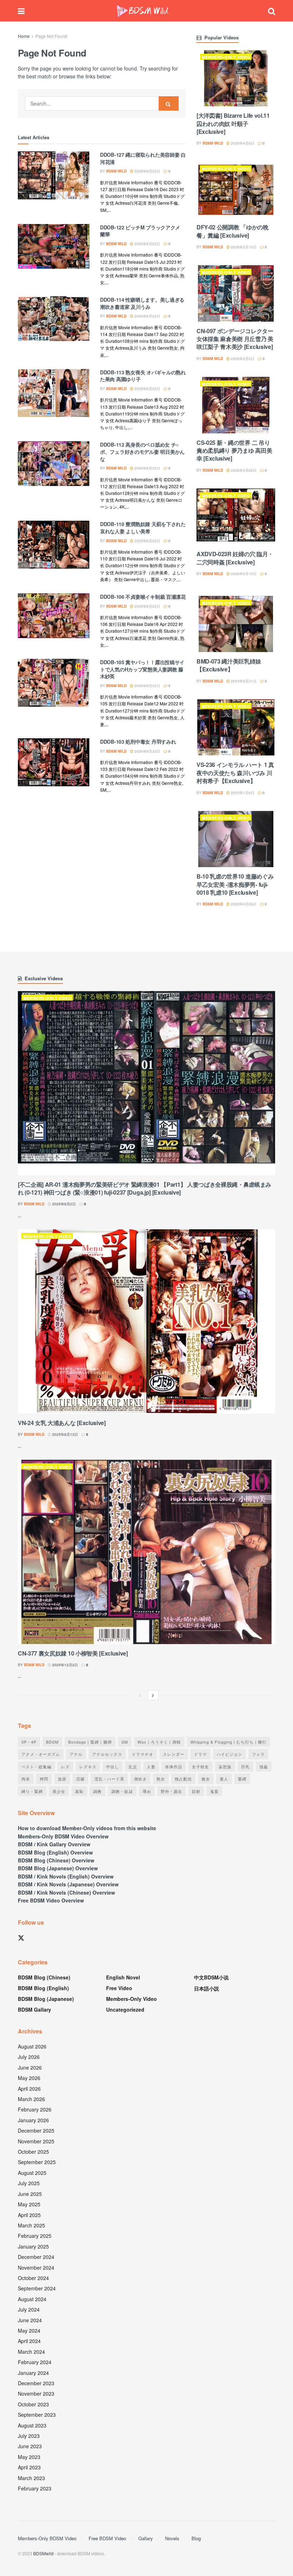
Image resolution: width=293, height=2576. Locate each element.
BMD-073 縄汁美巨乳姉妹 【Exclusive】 (229, 665)
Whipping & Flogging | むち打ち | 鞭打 (229, 1742)
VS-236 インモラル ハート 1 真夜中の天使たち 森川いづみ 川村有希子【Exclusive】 (235, 773)
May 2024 (29, 2330)
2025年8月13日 (64, 1434)
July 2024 (29, 2309)
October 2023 (33, 2404)
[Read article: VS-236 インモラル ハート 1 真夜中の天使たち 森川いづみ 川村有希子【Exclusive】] (236, 727)
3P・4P (29, 1742)
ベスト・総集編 (36, 1766)
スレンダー (174, 1754)
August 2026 (32, 2046)
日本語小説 (207, 1988)
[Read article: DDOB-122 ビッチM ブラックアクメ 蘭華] (54, 250)
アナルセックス (107, 1754)
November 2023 (36, 2393)
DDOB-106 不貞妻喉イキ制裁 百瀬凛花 (143, 597)
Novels (172, 2538)
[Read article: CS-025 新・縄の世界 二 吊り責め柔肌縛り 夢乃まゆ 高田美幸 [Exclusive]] (236, 405)
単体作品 (174, 1766)
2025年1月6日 (242, 793)
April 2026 (29, 2089)
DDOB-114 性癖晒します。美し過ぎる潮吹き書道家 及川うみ (142, 303)
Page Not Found (51, 36)
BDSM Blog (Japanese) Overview (58, 1868)
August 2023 (32, 2425)
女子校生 (200, 1766)
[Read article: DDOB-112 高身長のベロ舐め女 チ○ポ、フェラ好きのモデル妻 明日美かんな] (54, 467)
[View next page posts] (153, 1695)
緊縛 (242, 1779)
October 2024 (33, 2278)
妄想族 (225, 1766)
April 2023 (29, 2467)
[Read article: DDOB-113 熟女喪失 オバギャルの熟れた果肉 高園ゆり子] (54, 395)
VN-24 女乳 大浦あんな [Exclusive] (62, 1423)
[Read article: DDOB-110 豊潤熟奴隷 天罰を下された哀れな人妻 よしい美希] (54, 546)
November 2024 (36, 2268)
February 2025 (35, 2236)
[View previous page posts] (140, 1695)
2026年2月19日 (243, 247)
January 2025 (33, 2246)
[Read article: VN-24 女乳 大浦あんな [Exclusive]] (146, 1321)
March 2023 (31, 2478)
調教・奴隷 (122, 1791)
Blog (196, 2538)
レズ (65, 1766)
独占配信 (183, 1779)
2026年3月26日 (243, 470)
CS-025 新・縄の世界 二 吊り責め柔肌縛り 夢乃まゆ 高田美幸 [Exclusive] (234, 451)
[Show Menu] (21, 11)
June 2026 (30, 2067)
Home (24, 36)
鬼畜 (214, 1791)
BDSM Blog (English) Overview (55, 1852)
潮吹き (140, 1779)
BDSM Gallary (34, 2009)
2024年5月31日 (243, 681)
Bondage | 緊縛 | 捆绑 (90, 1742)
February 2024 (35, 2362)
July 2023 (29, 2436)
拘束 (26, 1779)
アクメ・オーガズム (41, 1754)
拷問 (44, 1779)
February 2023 (35, 2488)
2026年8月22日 (147, 171)
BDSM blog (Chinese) (44, 1977)
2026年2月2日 (242, 359)
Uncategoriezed (125, 2009)
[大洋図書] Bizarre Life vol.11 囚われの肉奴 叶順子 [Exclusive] (233, 123)
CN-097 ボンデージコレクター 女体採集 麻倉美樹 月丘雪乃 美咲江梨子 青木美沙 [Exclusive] (235, 339)
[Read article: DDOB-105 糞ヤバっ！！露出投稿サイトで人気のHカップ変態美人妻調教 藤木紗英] (54, 684)
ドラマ (200, 1754)
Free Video (119, 1988)
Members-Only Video (226, 57)
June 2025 (30, 2194)
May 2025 (29, 2204)
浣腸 (80, 1779)
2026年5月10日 (243, 574)
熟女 (161, 1779)
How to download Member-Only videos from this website (87, 1828)
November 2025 (36, 2141)
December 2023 (36, 2383)
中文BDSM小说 (211, 1977)
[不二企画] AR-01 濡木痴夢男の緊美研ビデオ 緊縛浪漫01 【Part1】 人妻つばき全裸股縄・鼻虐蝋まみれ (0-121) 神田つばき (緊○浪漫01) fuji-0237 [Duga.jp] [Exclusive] (145, 1188)
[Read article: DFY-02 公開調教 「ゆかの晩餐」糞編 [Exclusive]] (236, 190)
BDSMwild (43, 2553)
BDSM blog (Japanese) (46, 1999)
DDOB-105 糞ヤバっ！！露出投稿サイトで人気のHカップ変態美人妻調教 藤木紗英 (142, 669)
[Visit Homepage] (143, 11)
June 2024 (30, 2320)
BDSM (52, 1742)
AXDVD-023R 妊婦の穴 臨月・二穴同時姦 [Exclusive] (235, 558)
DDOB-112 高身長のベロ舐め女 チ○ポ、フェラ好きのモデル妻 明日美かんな (142, 451)
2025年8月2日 (63, 1204)
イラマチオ (143, 1754)
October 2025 (33, 2152)
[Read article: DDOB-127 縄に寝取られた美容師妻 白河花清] (54, 177)
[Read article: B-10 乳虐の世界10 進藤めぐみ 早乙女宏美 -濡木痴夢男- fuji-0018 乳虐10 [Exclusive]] (236, 839)
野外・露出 (172, 1791)
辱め (147, 1791)
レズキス (88, 1766)
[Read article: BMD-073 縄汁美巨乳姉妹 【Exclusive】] (236, 624)
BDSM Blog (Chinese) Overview (56, 1860)
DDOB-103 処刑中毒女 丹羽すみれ (138, 742)
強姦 (264, 1766)
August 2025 (32, 2173)
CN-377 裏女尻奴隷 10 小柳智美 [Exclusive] (73, 1653)
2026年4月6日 (242, 143)
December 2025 (36, 2130)
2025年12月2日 (64, 1665)
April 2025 (29, 2215)
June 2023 (30, 2446)
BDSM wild (116, 171)
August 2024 (32, 2299)
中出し (113, 1766)
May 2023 (29, 2457)
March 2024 (31, 2352)
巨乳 (245, 1766)
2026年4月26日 (243, 904)
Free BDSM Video (107, 2538)
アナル (76, 1754)
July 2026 (29, 2057)
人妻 (151, 1766)
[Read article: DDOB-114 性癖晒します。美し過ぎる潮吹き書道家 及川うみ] (54, 322)
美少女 (59, 1791)
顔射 (196, 1791)
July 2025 (29, 2183)
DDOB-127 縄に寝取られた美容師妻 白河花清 (143, 158)
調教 (98, 1791)
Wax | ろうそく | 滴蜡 (159, 1742)
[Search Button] (272, 11)
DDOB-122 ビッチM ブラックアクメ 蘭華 (140, 231)
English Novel (123, 1977)
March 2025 (31, 2225)
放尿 (62, 1779)
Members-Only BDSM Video (47, 2538)
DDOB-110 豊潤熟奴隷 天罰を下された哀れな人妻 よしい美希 (143, 528)
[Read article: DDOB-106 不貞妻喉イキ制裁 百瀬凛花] (54, 619)
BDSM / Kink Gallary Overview (54, 1844)
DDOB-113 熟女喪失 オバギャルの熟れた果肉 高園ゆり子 (143, 376)
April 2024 (29, 2341)
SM (125, 1742)
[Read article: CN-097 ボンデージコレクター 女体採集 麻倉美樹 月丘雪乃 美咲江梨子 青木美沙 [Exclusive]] (236, 293)
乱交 (133, 1766)
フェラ (258, 1754)
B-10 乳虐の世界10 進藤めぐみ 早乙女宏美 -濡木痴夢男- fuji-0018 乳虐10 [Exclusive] (235, 884)
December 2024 (36, 2257)
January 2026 (33, 2120)
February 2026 (35, 2109)
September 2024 (37, 2288)
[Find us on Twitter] (21, 1938)
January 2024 (33, 2373)
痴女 (206, 1779)
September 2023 (37, 2415)
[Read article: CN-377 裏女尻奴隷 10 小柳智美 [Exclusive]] (146, 1552)
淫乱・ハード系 (109, 1779)
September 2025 (37, 2162)
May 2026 (29, 2078)
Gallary (146, 2538)
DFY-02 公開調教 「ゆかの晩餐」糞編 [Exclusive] (233, 231)
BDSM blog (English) (43, 1988)
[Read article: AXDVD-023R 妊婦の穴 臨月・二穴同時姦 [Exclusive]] (236, 517)
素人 (224, 1779)
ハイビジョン (229, 1754)
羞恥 (79, 1791)
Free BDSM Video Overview (51, 1900)
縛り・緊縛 (32, 1791)
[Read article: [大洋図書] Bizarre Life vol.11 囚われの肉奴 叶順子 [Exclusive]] (236, 78)
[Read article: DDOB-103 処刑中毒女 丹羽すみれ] (54, 764)
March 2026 (31, 2099)
